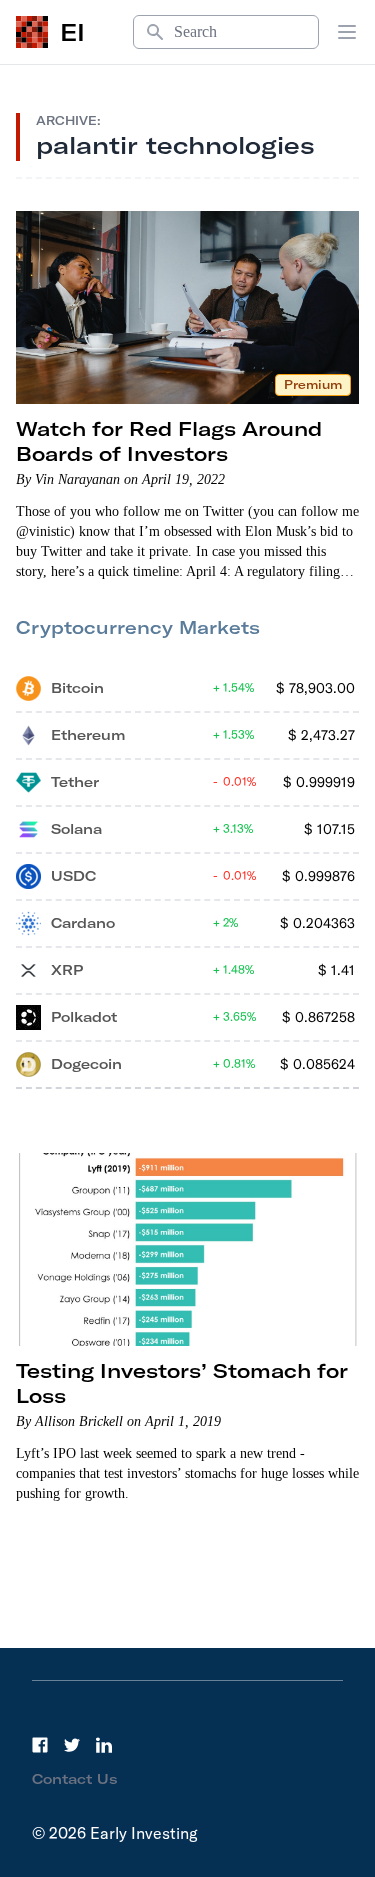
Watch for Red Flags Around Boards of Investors (169, 441)
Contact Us (75, 1779)
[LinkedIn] (104, 1745)
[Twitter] (72, 1745)
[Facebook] (40, 1745)
